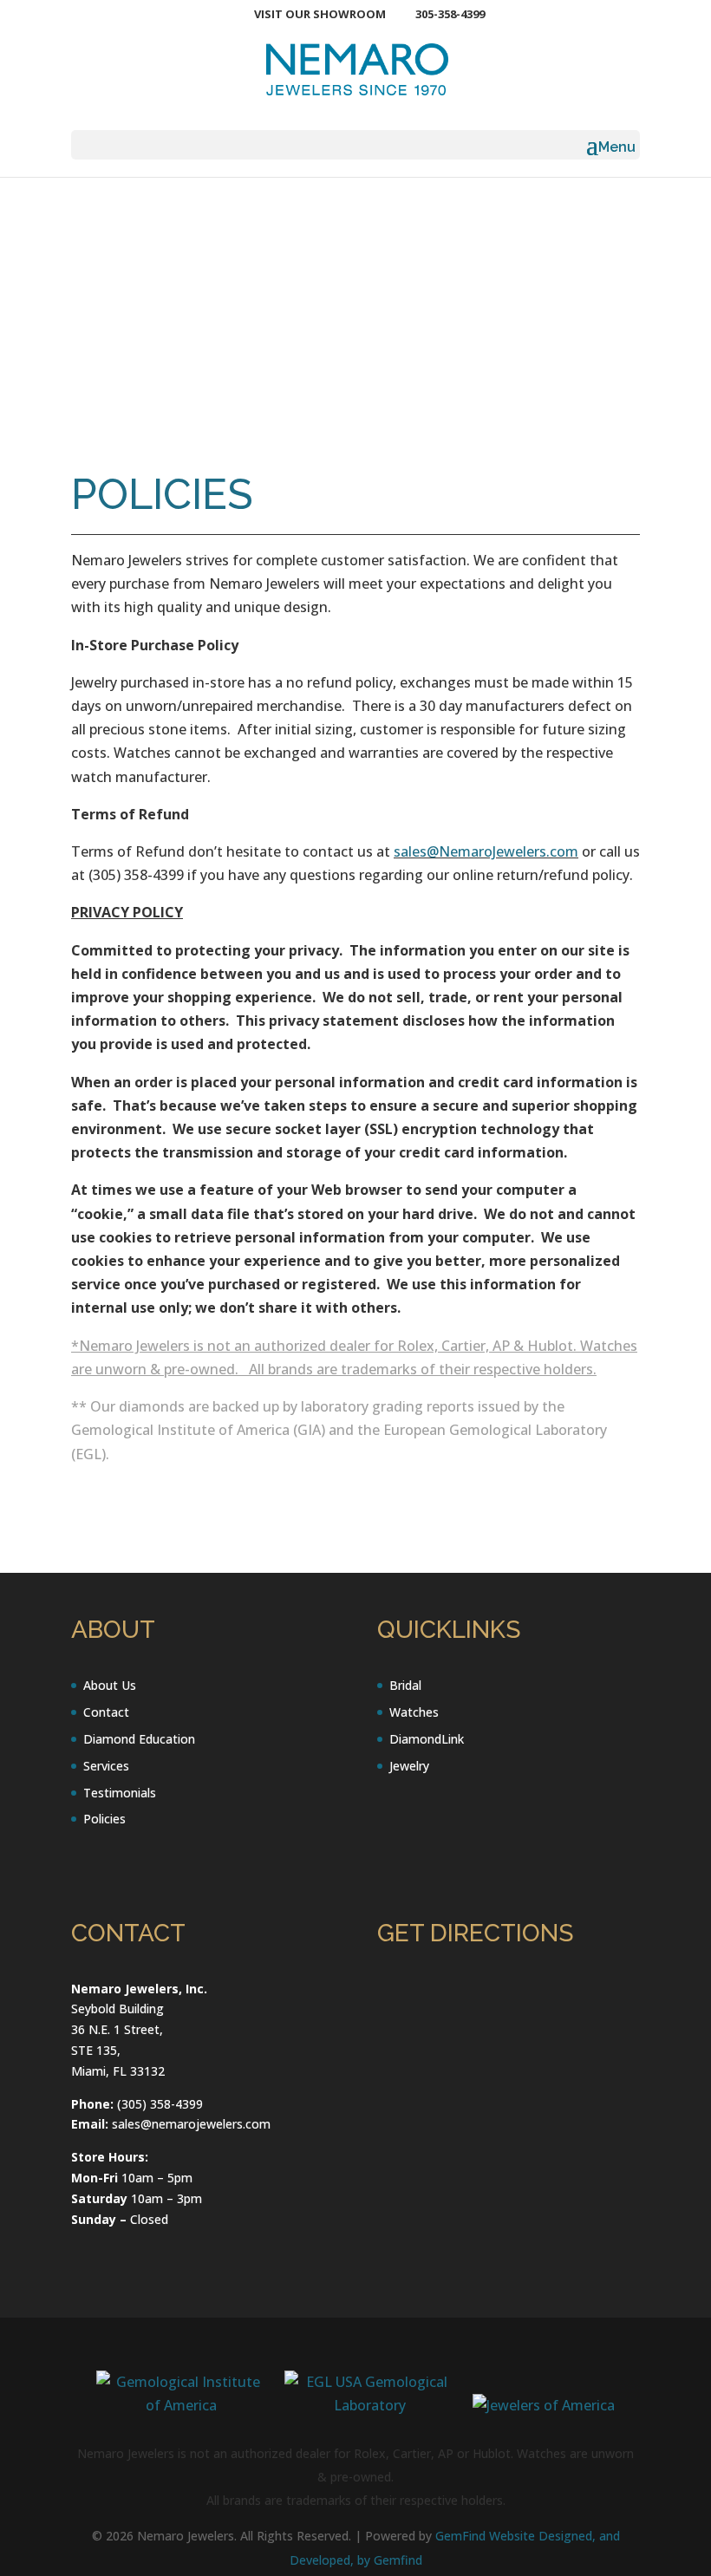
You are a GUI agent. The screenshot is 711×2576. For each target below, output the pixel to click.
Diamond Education (139, 1739)
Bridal (405, 1685)
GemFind (460, 2536)
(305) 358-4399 (160, 2104)
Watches (414, 1712)
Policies (104, 1819)
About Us (110, 1685)
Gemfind (398, 2560)
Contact (106, 1712)
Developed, (323, 2560)
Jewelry (409, 1766)
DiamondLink (427, 1739)
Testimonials (120, 1793)
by (365, 2560)
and (610, 2536)
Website (514, 2536)
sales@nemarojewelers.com (191, 2124)
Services (106, 1766)
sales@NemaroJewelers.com (486, 851)
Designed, (569, 2536)
